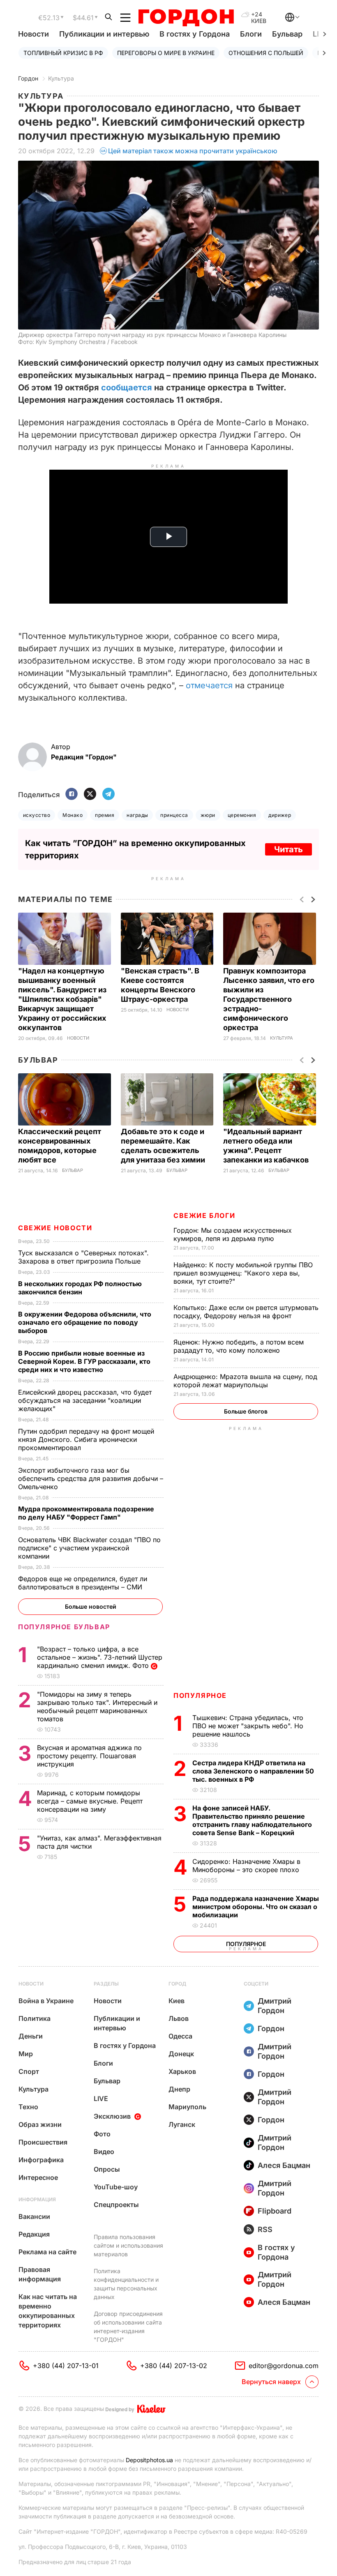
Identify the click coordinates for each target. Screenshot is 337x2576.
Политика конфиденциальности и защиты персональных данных (126, 2284)
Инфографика (41, 2160)
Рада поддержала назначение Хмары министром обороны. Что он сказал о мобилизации (256, 1907)
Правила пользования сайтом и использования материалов (128, 2245)
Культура (61, 78)
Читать (289, 849)
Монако (73, 815)
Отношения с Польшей (266, 53)
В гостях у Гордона (195, 34)
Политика (35, 2018)
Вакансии (34, 2216)
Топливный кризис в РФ (63, 53)
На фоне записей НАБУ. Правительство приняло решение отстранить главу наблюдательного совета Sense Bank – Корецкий (252, 1820)
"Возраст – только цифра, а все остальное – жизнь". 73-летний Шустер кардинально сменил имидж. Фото (100, 1657)
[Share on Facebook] (72, 794)
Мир (26, 2054)
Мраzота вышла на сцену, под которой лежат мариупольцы (245, 1381)
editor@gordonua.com (284, 2366)
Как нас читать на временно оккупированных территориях (48, 2311)
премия (105, 815)
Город (177, 1984)
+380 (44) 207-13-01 (66, 2366)
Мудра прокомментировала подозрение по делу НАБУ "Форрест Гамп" (86, 1513)
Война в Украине (46, 2001)
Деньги (31, 2036)
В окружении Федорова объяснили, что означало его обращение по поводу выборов (85, 1322)
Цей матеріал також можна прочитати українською (193, 151)
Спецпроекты (116, 2205)
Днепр (179, 2089)
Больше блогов (246, 1411)
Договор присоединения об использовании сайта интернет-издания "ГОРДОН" (128, 2327)
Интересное (38, 2177)
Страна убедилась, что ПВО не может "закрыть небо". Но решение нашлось (248, 1726)
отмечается (210, 685)
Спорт (29, 2071)
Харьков (182, 2071)
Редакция (34, 2234)
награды (137, 815)
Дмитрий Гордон (275, 2006)
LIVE (101, 2099)
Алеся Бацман (284, 2165)
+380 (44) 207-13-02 (174, 2366)
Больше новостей (91, 1606)
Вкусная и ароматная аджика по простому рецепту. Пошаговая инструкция (89, 1756)
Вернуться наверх (271, 2382)
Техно (28, 2107)
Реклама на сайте (47, 2252)
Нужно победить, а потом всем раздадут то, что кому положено (239, 1346)
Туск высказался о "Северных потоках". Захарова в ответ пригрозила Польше (83, 1257)
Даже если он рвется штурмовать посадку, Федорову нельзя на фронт (246, 1312)
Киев (177, 2001)
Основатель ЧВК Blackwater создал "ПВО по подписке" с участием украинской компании (89, 1548)
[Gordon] (186, 18)
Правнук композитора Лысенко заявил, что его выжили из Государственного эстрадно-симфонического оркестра (269, 999)
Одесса (180, 2036)
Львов (179, 2018)
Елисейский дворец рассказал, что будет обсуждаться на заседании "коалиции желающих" (85, 1400)
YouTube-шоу (116, 2187)
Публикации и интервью (104, 34)
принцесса (174, 815)
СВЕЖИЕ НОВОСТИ (55, 1228)
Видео (104, 2152)
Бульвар (287, 34)
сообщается (127, 387)
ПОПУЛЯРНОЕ (200, 1695)
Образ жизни (40, 2124)
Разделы (106, 1984)
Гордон (28, 78)
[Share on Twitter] (90, 794)
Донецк (181, 2054)
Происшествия (43, 2142)
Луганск (182, 2124)
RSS (265, 2229)
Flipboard (275, 2211)
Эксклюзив (112, 2116)
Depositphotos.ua (149, 2460)
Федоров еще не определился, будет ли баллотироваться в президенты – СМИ (83, 1583)
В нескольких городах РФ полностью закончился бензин (80, 1288)
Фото (102, 2134)
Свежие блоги (204, 1215)
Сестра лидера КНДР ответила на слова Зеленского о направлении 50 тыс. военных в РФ (253, 1771)
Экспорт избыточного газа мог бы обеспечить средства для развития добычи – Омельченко (91, 1478)
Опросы (107, 2169)
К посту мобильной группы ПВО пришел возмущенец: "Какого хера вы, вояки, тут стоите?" (243, 1273)
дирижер (280, 815)
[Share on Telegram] (108, 794)
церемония (242, 815)
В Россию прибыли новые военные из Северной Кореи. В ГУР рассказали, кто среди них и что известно (84, 1361)
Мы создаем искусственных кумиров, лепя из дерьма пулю (233, 1234)
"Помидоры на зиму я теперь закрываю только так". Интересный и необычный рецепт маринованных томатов (97, 1707)
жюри (208, 815)
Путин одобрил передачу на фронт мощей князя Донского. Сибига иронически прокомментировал (86, 1439)
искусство (37, 815)
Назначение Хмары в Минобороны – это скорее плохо (247, 1866)
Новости (33, 34)
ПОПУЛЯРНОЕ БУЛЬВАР (64, 1627)
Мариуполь (187, 2107)
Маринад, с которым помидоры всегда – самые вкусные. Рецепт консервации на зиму (90, 1801)
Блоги (251, 34)
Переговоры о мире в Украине (166, 53)
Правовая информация (40, 2274)
